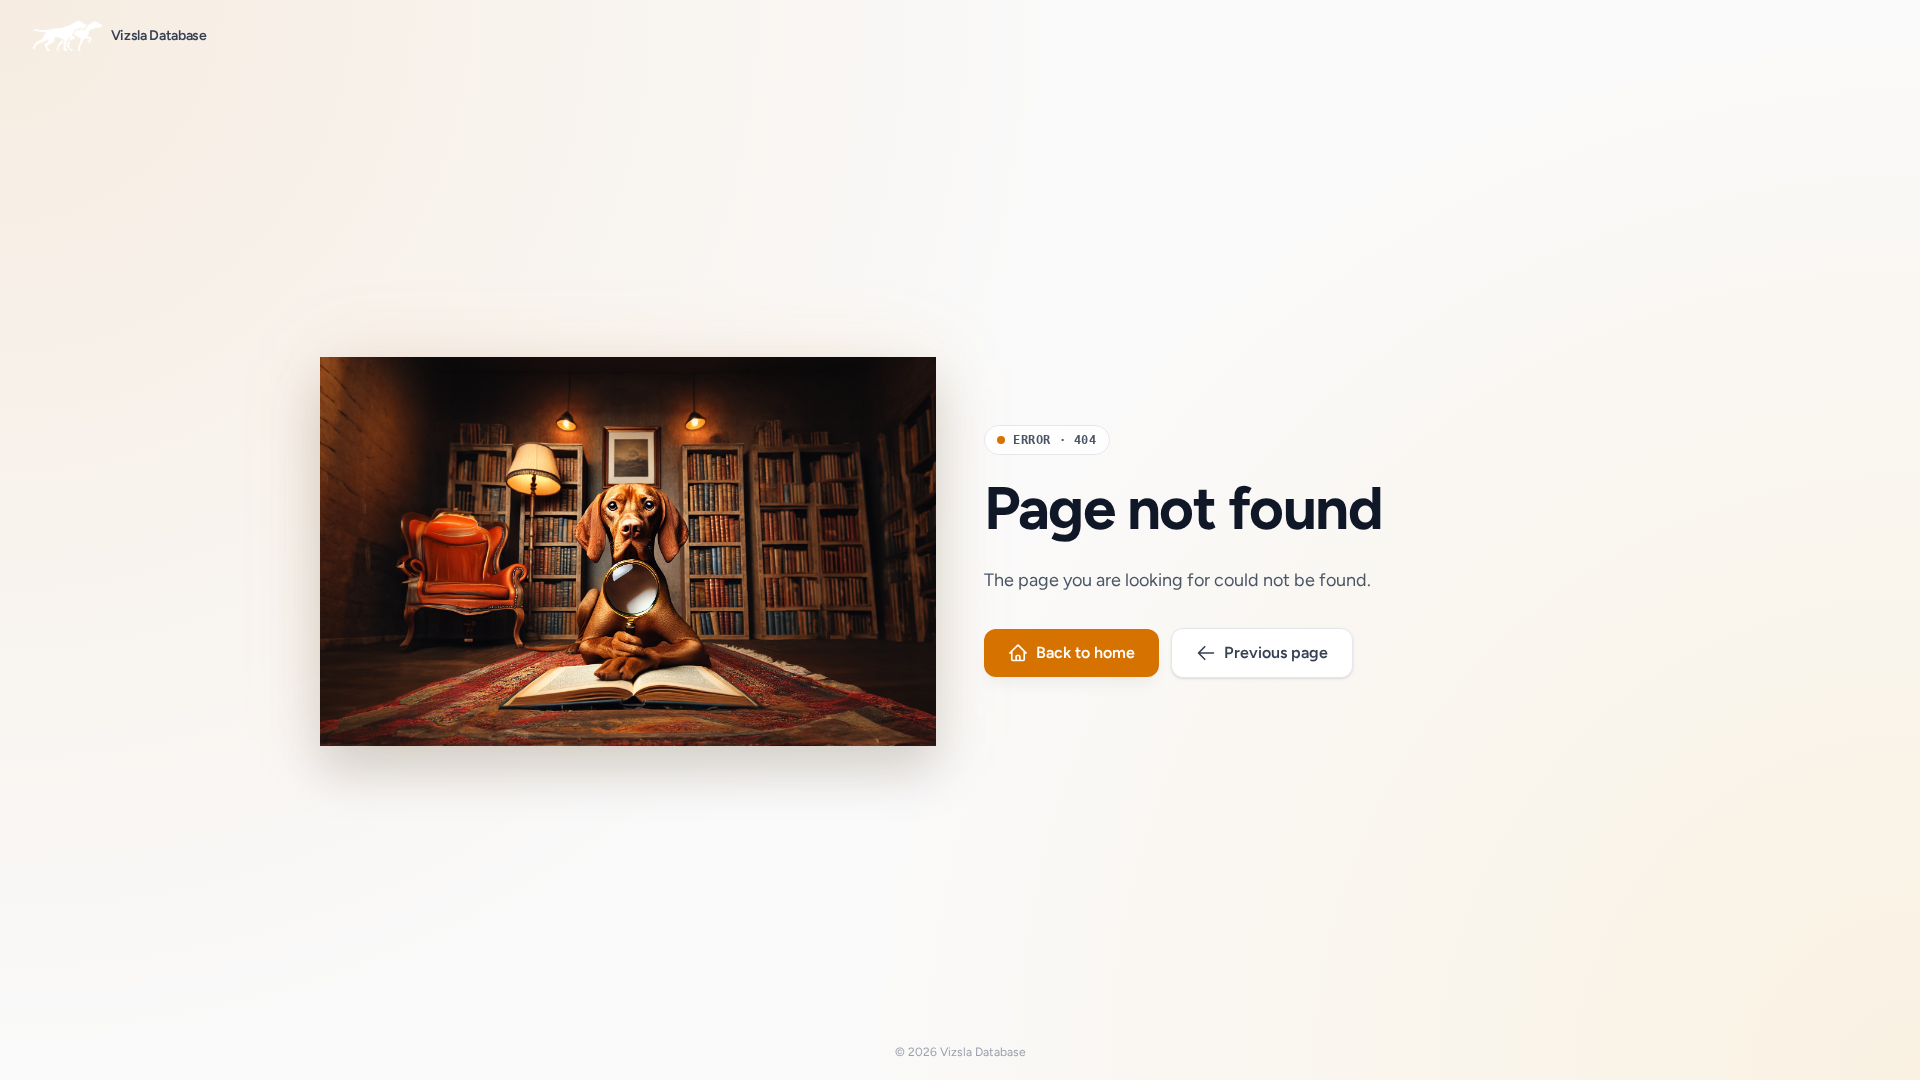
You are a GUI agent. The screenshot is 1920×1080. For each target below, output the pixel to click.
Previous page (1276, 652)
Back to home (1085, 652)
